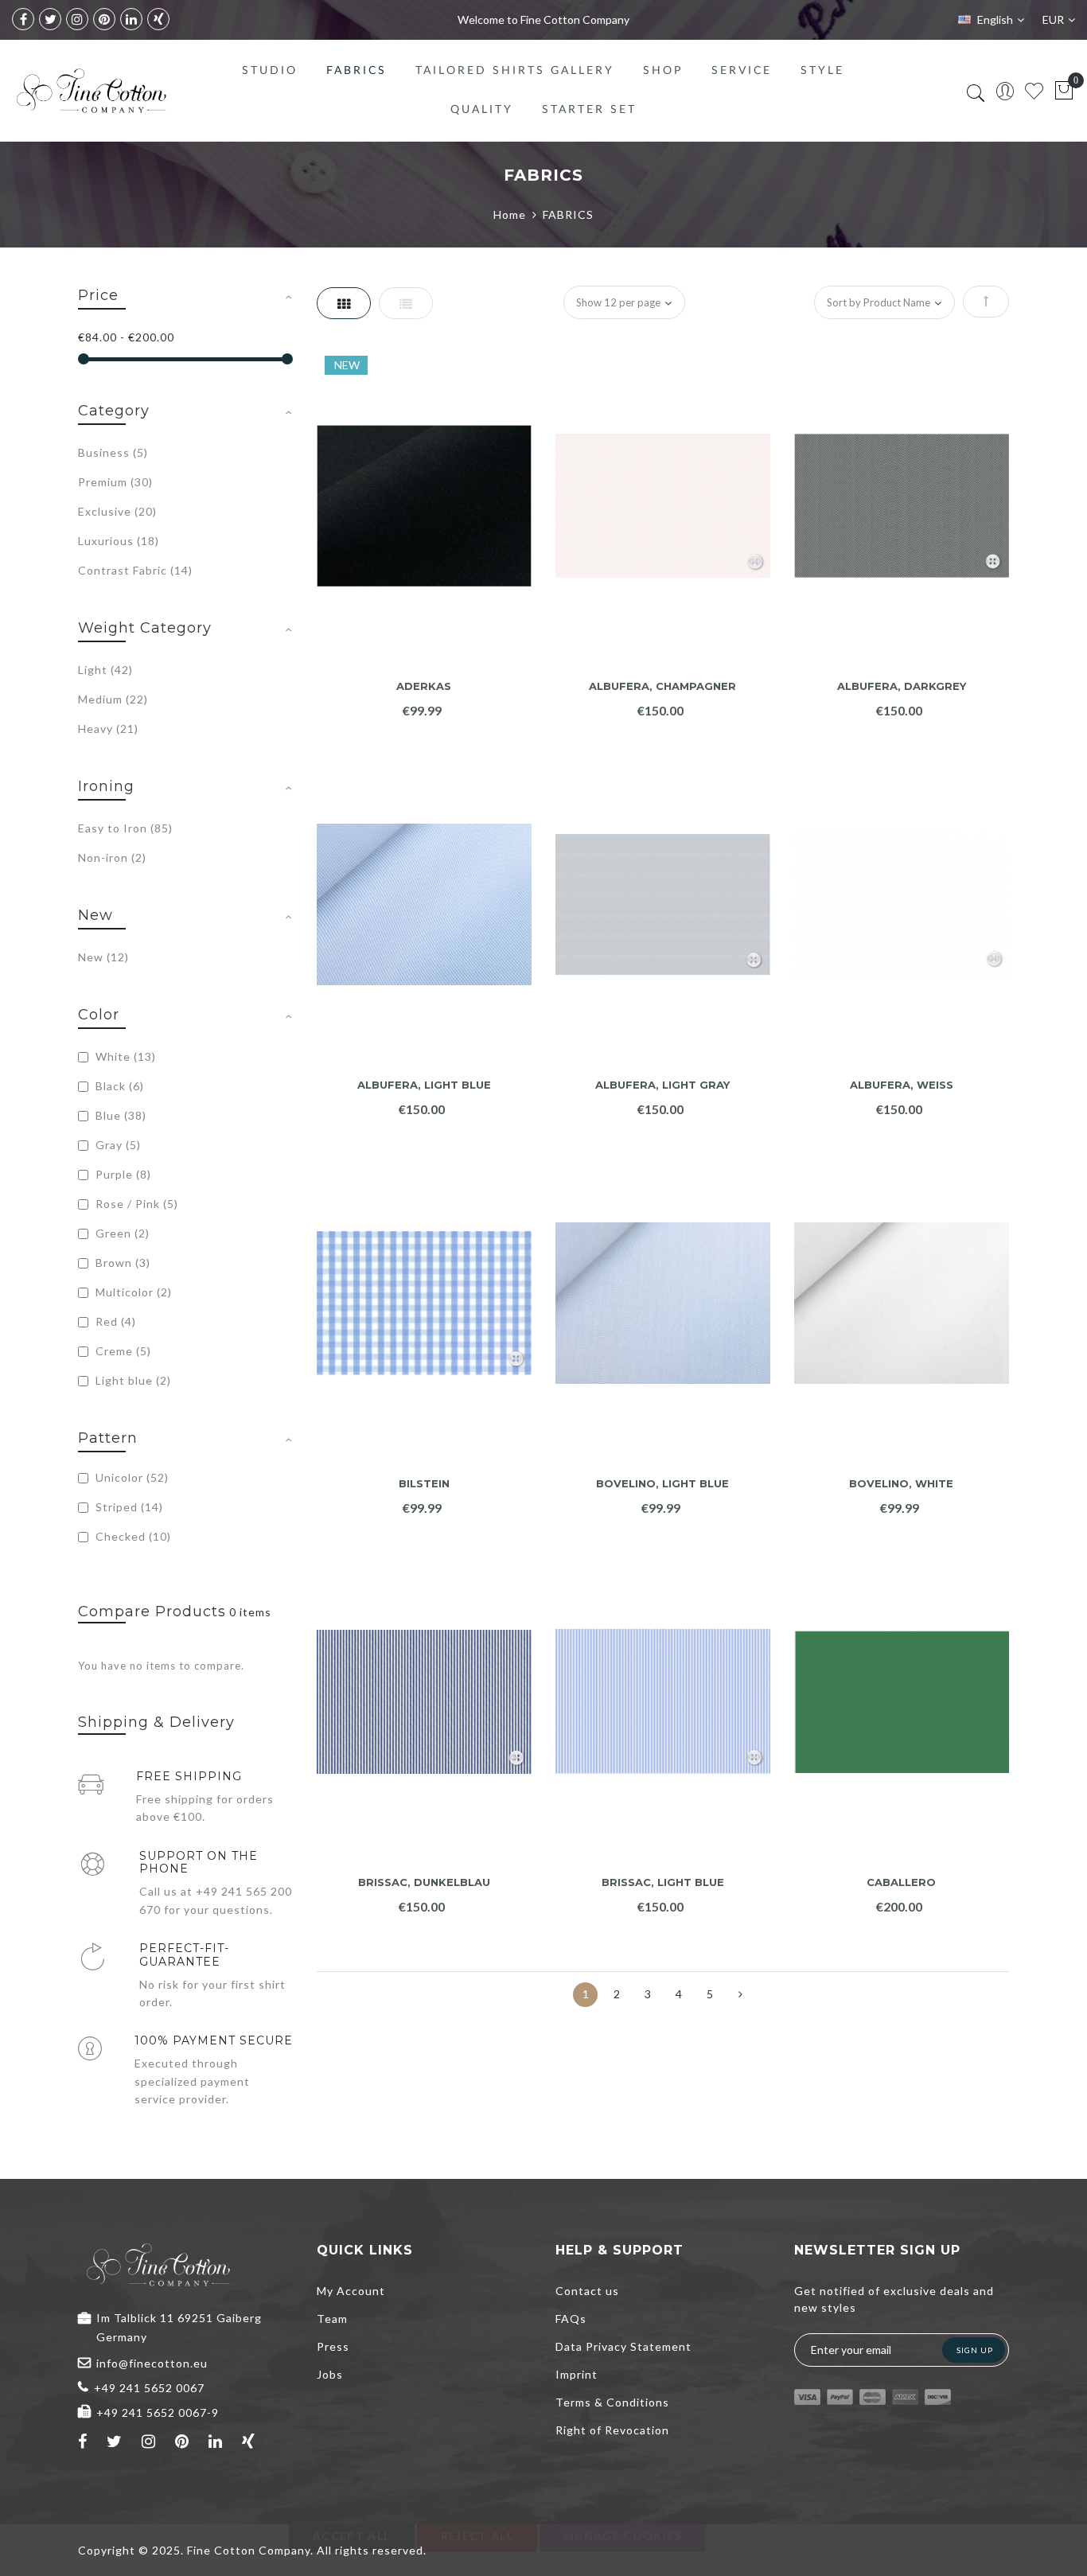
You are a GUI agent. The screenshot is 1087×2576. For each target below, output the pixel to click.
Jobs (330, 2374)
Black (118, 1086)
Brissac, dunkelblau (424, 1882)
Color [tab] (99, 1015)
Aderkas (424, 686)
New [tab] (95, 915)
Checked (132, 1536)
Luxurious (119, 541)
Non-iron (112, 857)
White (124, 1056)
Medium (113, 699)
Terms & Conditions (612, 2402)
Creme (122, 1351)
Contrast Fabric (135, 570)
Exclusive (117, 511)
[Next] (740, 1995)
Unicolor (131, 1477)
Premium (115, 482)
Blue (119, 1115)
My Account (351, 2291)
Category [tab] (114, 411)
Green (121, 1233)
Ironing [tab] (106, 786)
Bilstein (424, 1484)
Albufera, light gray (662, 1085)
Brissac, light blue (663, 1882)
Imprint (577, 2374)
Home (510, 214)
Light (105, 670)
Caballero (901, 1882)
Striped (128, 1507)
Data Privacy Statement (623, 2346)
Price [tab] (98, 295)
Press (333, 2346)
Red (114, 1321)
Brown (121, 1263)
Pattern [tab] (108, 1438)
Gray (117, 1145)
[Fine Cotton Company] (91, 91)
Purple (122, 1174)
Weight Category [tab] (145, 628)
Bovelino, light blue (662, 1484)
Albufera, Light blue (424, 1085)
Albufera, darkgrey (902, 686)
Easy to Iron (125, 828)
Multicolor (132, 1292)
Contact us (587, 2291)
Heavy (108, 729)
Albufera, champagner (662, 686)
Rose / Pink (135, 1204)
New (103, 957)
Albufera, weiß (902, 1085)
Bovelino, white (901, 1484)
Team (332, 2319)
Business (113, 452)
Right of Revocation (612, 2430)
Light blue (132, 1380)
